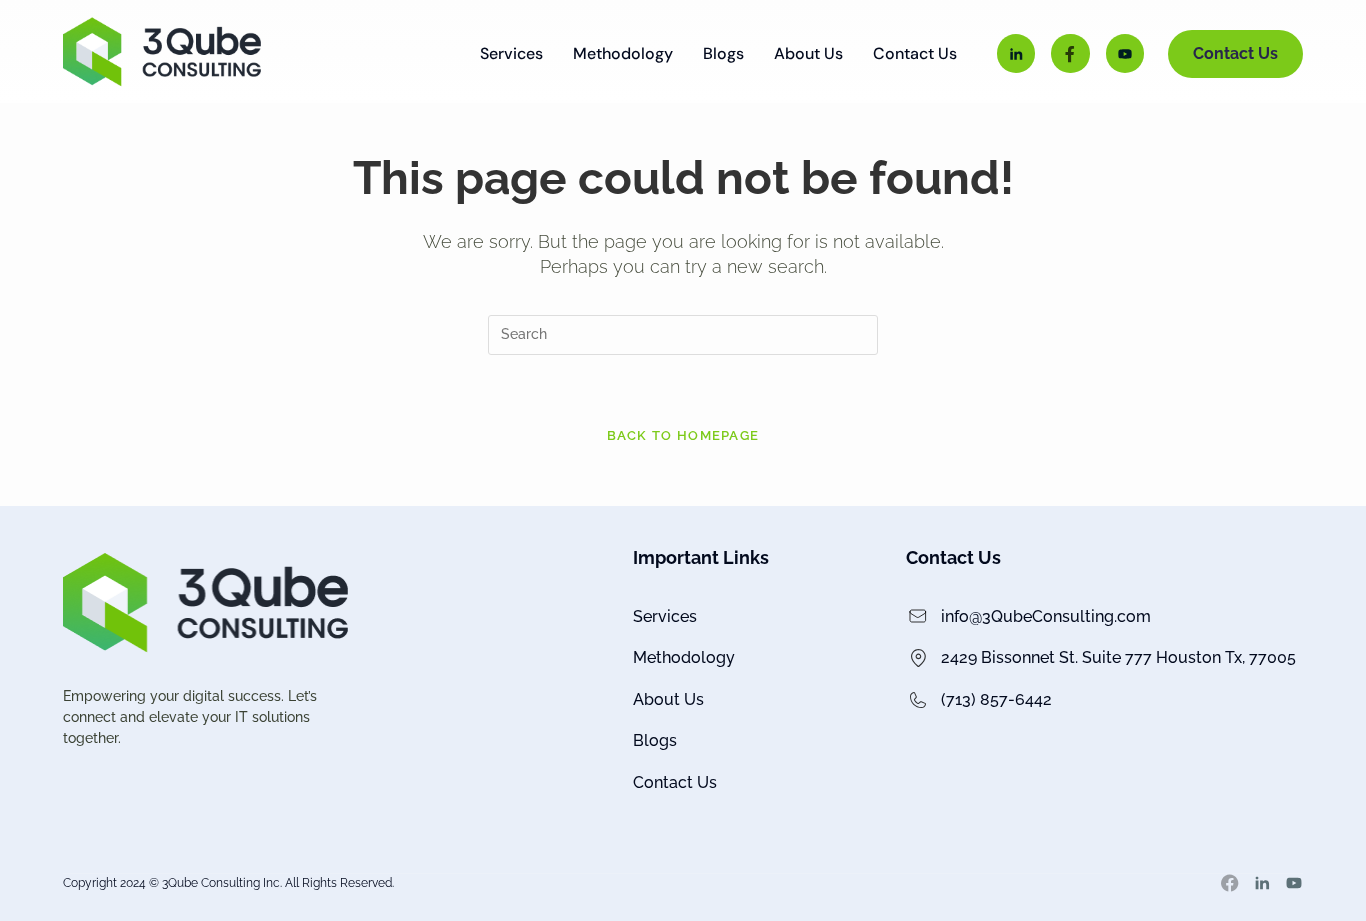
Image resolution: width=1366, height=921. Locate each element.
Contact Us (915, 54)
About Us (808, 54)
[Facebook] (1230, 883)
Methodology (623, 54)
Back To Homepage (683, 435)
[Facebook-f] (1070, 53)
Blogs (723, 54)
